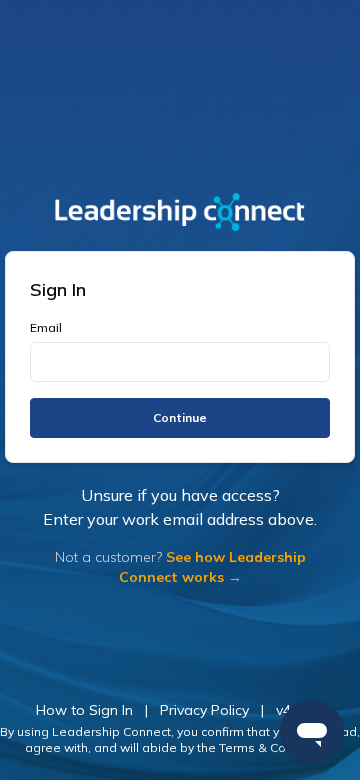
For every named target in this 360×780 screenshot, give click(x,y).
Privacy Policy (204, 710)
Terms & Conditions (276, 747)
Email (46, 327)
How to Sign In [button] (84, 710)
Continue (180, 417)
